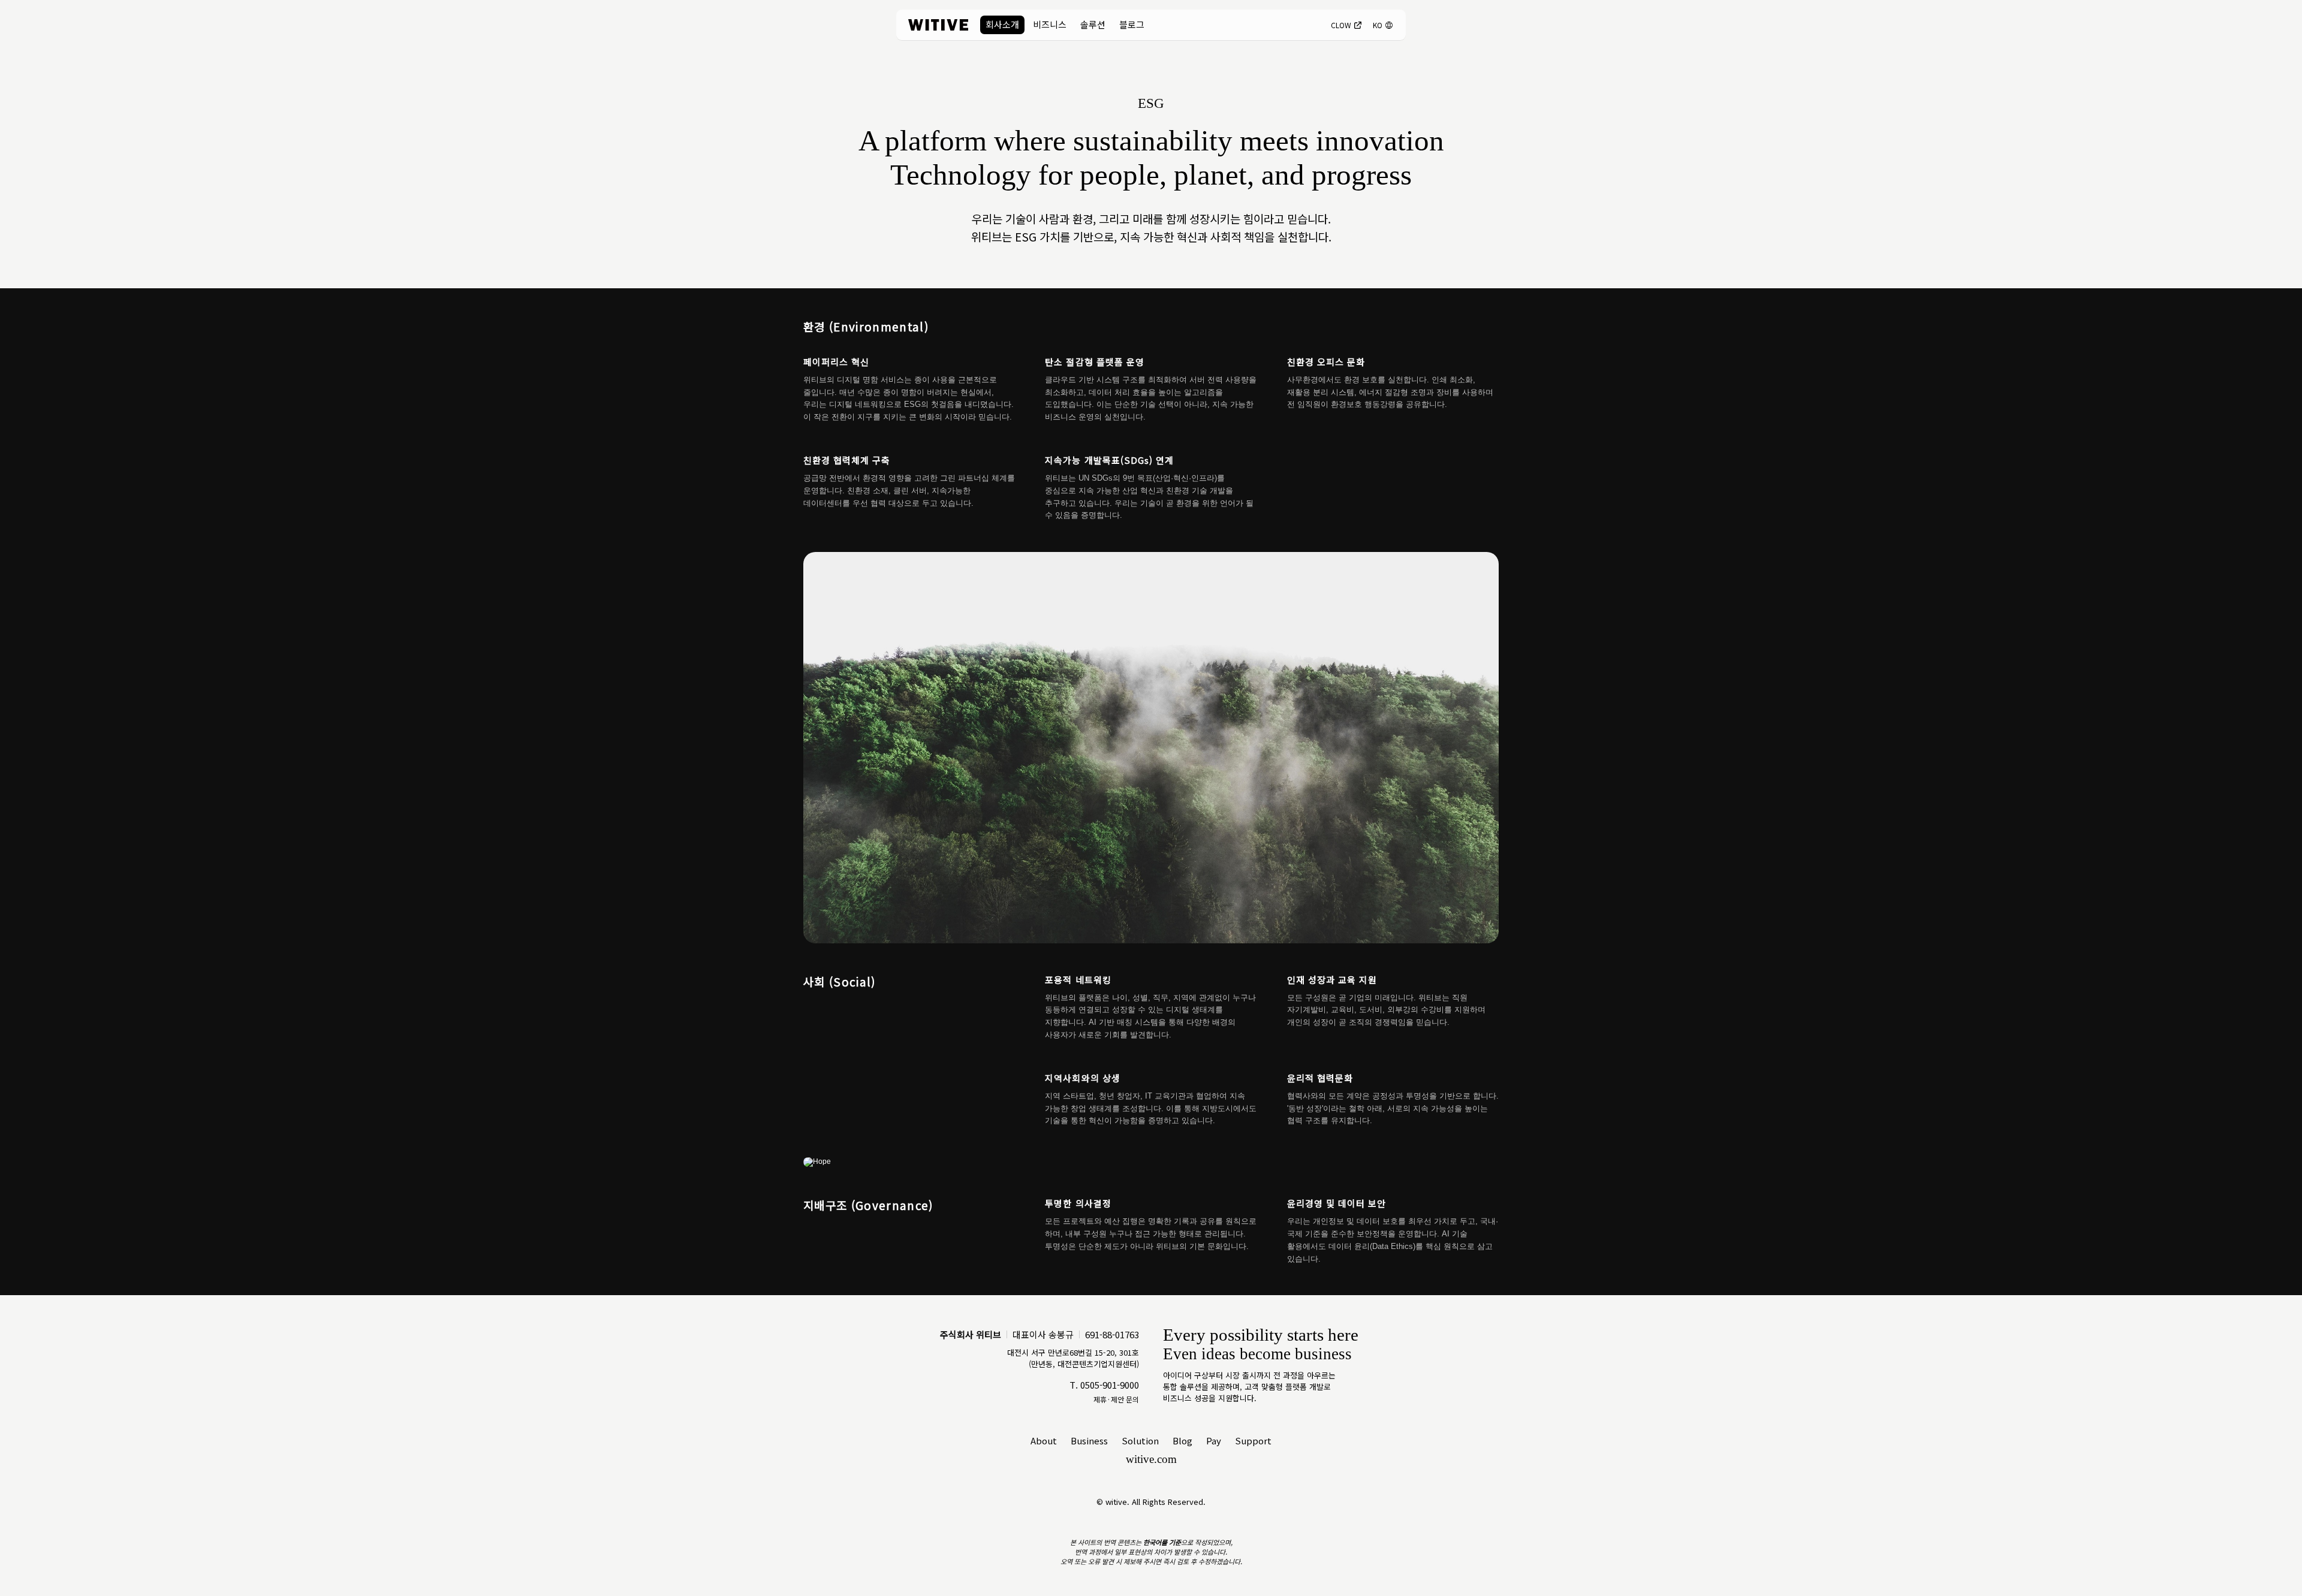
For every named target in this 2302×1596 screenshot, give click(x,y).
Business (1089, 1440)
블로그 (1132, 24)
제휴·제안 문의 (1116, 1399)
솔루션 (1093, 24)
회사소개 (1002, 24)
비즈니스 (1050, 24)
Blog (1182, 1440)
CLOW (1341, 25)
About (1044, 1440)
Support (1253, 1440)
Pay (1214, 1440)
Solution (1140, 1440)
